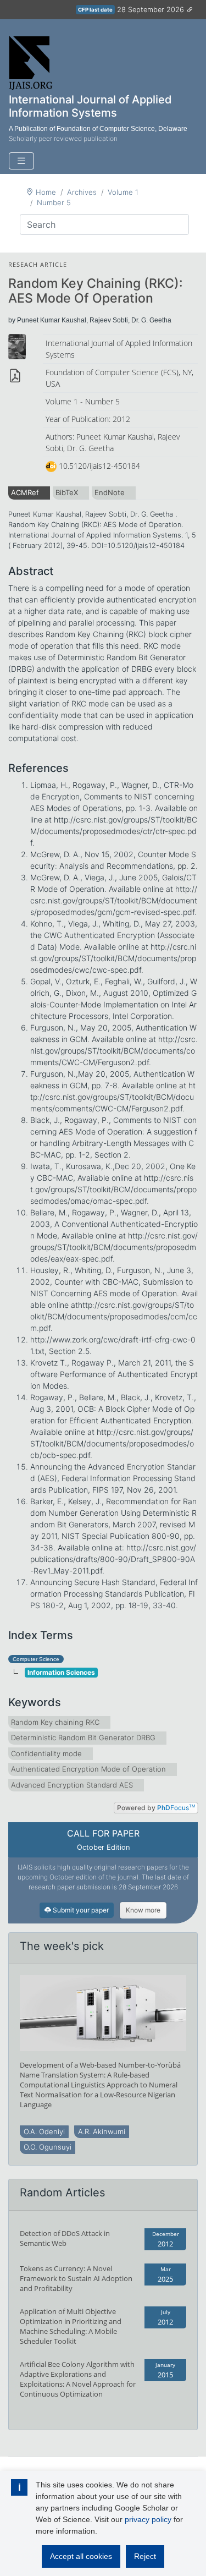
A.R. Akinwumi (102, 2131)
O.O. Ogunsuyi (48, 2147)
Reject (145, 2556)
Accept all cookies (81, 2556)
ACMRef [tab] (25, 492)
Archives (82, 192)
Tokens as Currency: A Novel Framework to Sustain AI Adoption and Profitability (76, 2278)
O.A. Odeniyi (44, 2131)
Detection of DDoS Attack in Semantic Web (65, 2238)
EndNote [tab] (110, 492)
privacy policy (148, 2519)
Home (46, 192)
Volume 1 (123, 192)
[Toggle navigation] (21, 161)
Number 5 (54, 202)
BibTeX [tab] (67, 492)
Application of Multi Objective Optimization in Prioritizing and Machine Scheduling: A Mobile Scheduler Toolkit (71, 2326)
